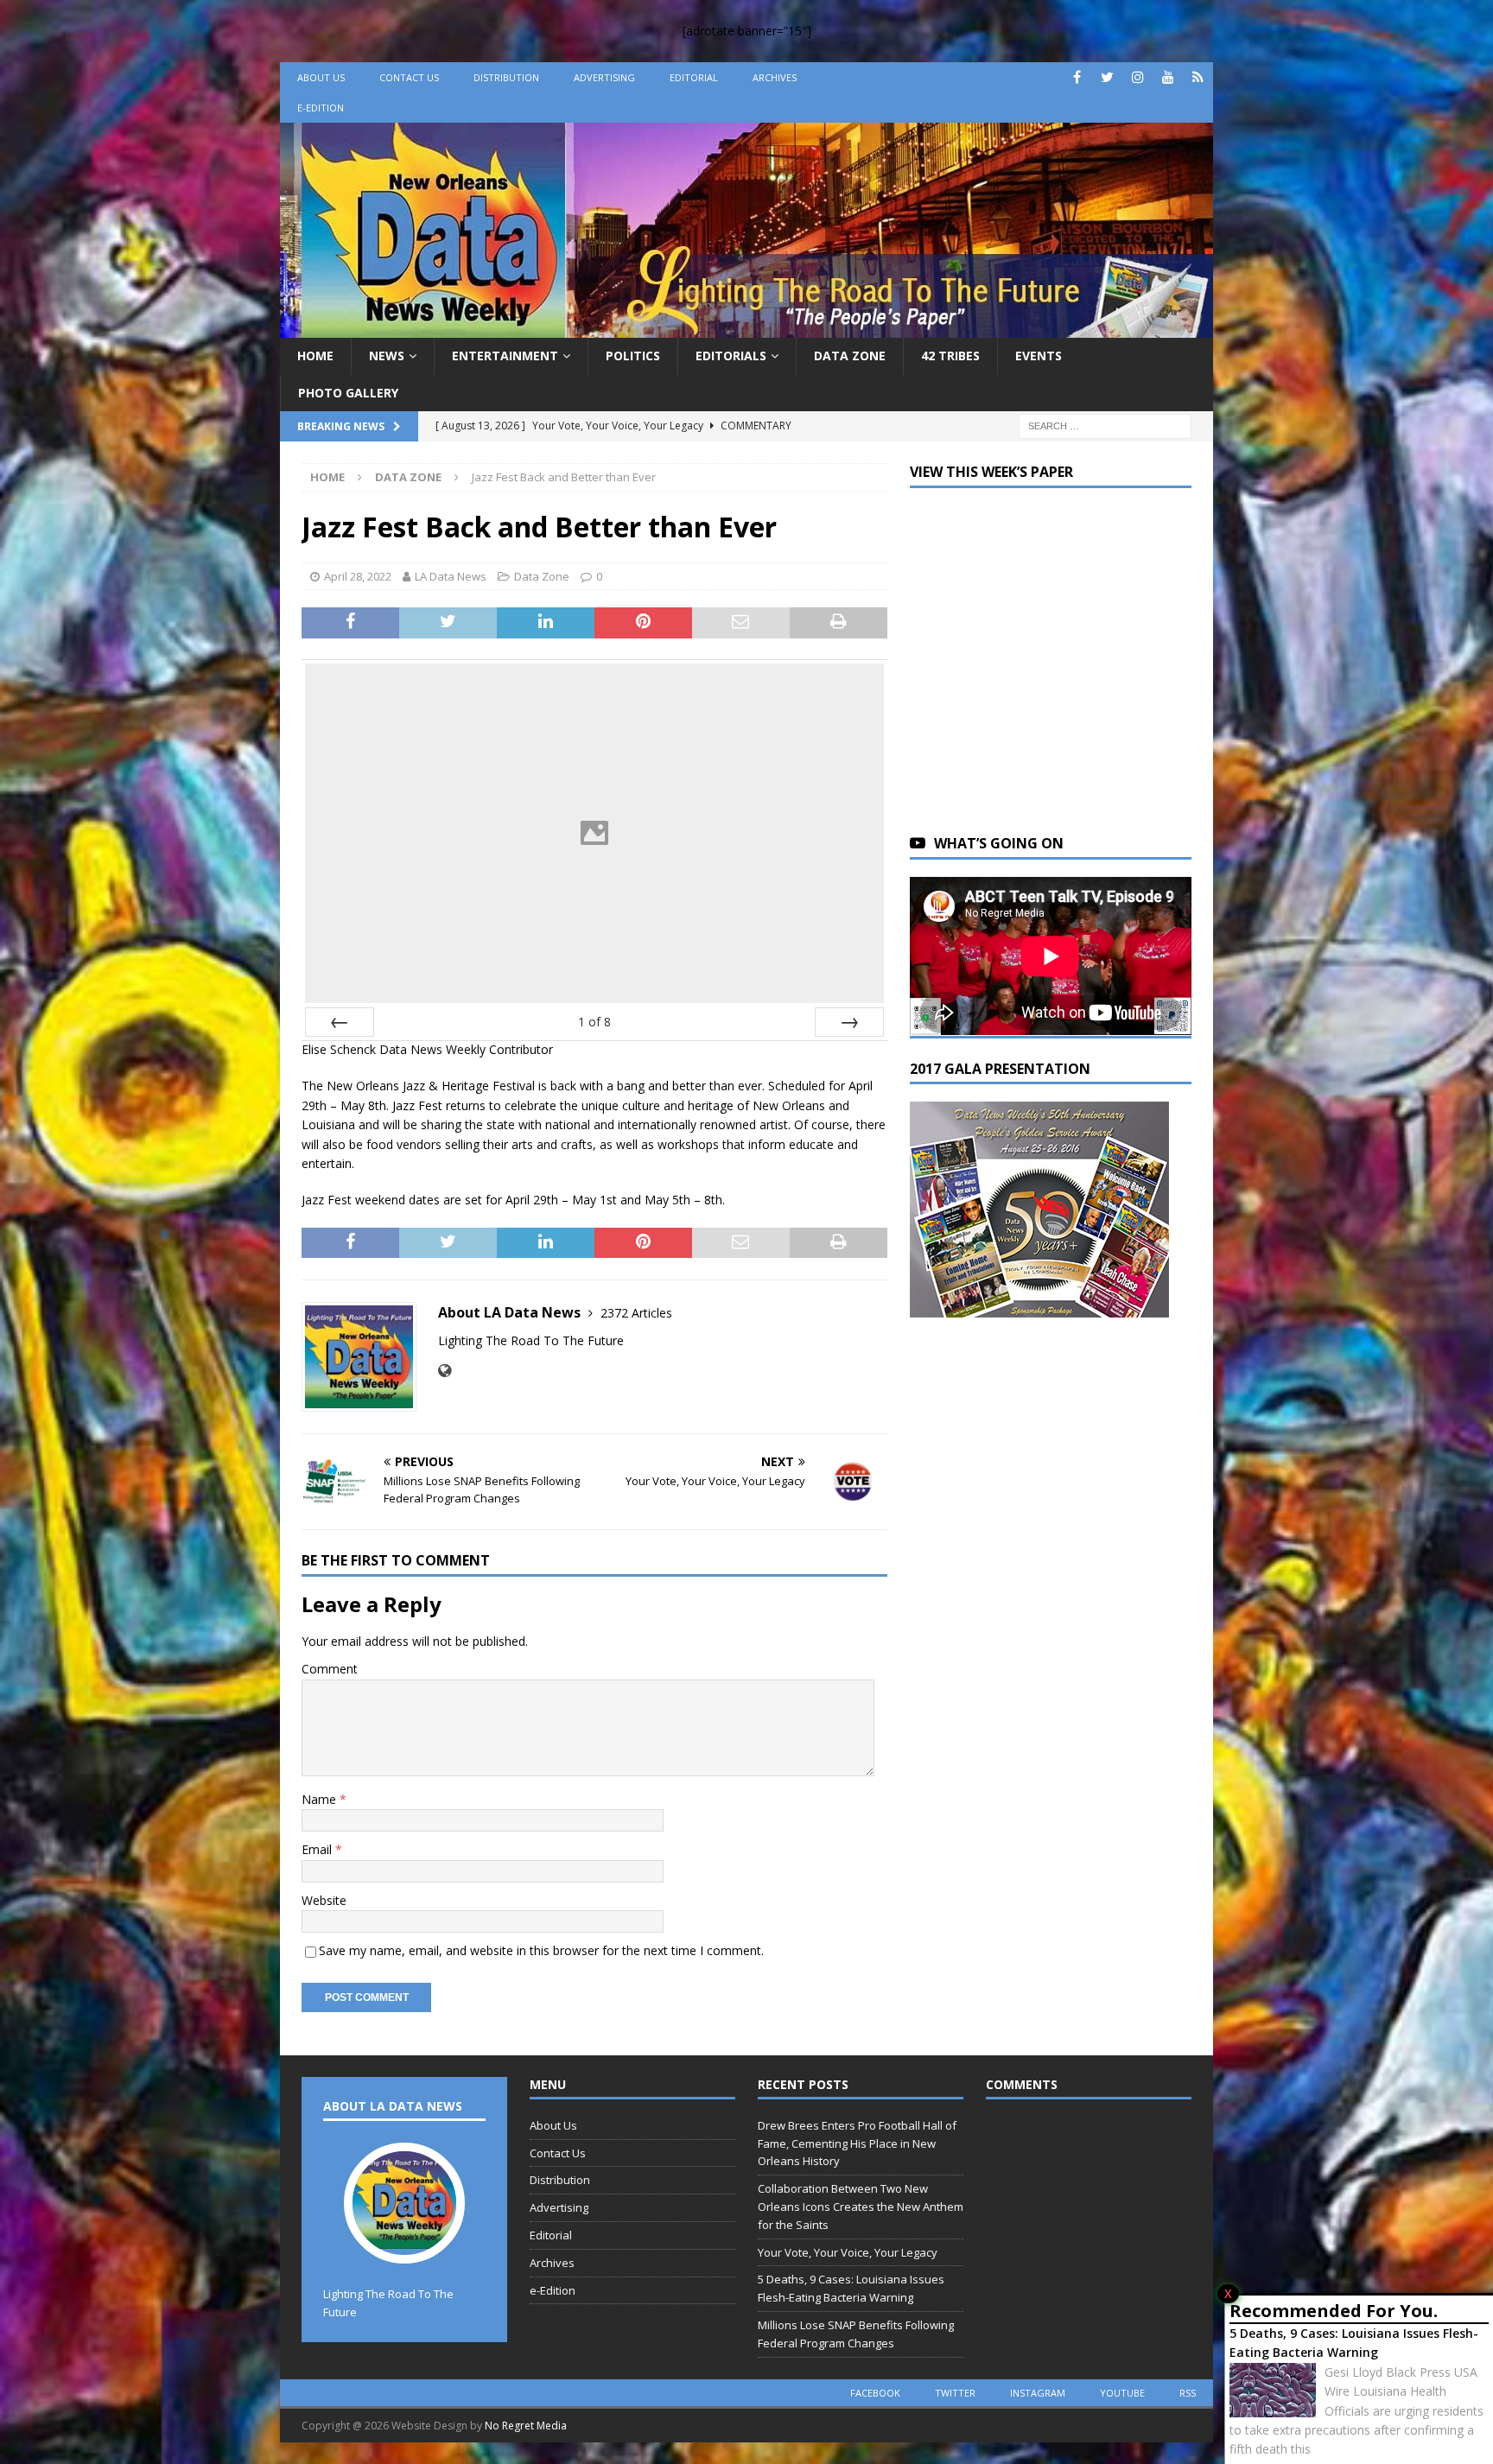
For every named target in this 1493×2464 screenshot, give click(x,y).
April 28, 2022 (358, 576)
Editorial (694, 77)
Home (315, 356)
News (387, 356)
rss (1188, 2393)
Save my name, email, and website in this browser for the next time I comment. (541, 1950)
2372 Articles (636, 1313)
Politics (633, 356)
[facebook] (1077, 77)
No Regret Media (526, 2426)
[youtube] (1168, 77)
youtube (1122, 2393)
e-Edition (321, 108)
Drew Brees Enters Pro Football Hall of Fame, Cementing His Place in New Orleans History (857, 2143)
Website (324, 1900)
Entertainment (505, 356)
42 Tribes (950, 356)
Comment (330, 1669)
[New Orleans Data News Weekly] (746, 328)
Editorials (731, 356)
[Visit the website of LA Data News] (445, 1371)
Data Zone (850, 356)
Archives (775, 77)
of (594, 1022)
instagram (1038, 2393)
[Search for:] (1105, 425)
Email (318, 1849)
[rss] (1198, 77)
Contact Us (409, 77)
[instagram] (1137, 77)
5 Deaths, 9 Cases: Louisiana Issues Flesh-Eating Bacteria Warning (1354, 2343)
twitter (955, 2393)
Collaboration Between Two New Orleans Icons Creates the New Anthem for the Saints (861, 2207)
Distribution (506, 77)
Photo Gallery (348, 393)
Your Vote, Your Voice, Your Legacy (848, 2252)
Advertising (604, 77)
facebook (875, 2393)
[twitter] (1107, 77)
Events (1039, 356)
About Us (321, 77)
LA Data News (451, 576)
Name (321, 1799)
